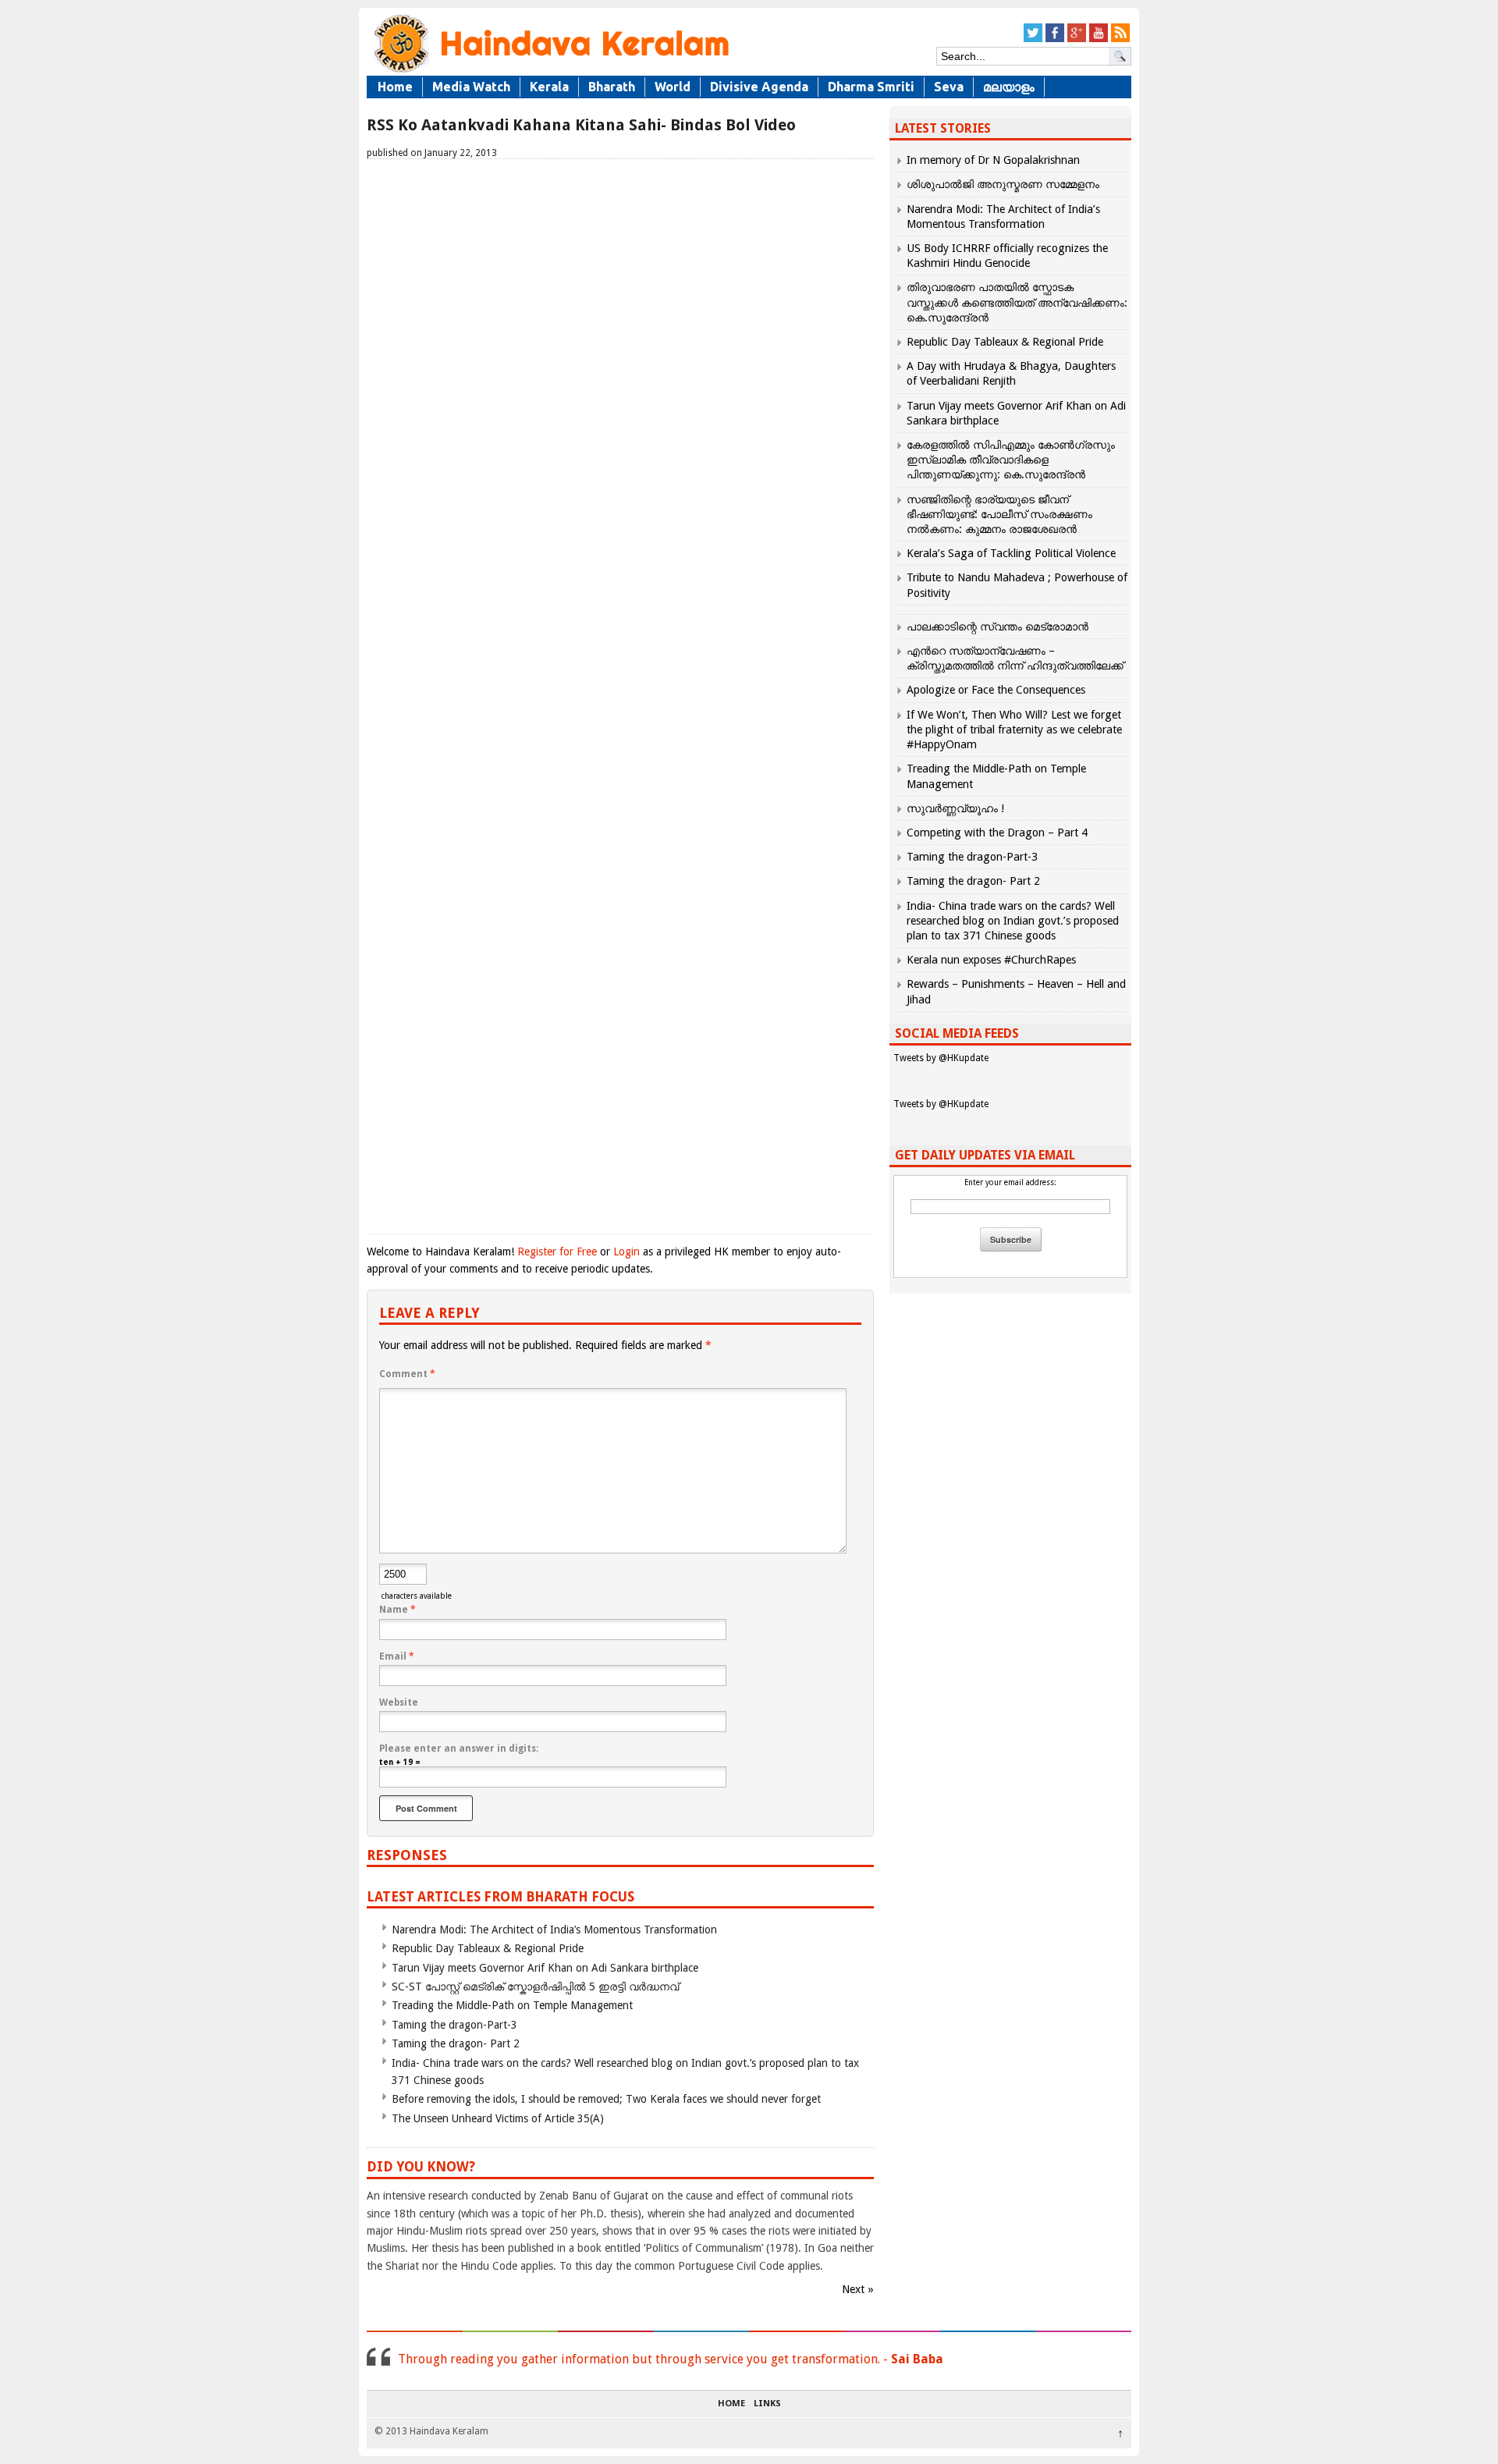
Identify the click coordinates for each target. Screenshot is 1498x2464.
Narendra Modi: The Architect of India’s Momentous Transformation (554, 1930)
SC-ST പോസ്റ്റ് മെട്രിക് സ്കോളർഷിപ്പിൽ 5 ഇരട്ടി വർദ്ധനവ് (535, 1986)
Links (767, 2404)
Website (399, 1702)
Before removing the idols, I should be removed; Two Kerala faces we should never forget (606, 2099)
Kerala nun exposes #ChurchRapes (991, 960)
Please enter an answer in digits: (459, 1749)
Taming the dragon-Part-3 (454, 2025)
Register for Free (557, 1252)
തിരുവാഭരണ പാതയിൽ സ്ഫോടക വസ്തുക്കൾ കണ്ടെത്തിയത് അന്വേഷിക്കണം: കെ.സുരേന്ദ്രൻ (1017, 302)
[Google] (1077, 39)
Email (397, 1656)
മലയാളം (1009, 87)
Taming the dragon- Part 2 (456, 2043)
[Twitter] (1033, 39)
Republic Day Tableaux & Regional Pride (488, 1948)
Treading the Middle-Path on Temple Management (512, 2005)
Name (398, 1610)
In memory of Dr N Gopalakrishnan (993, 160)
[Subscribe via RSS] (1120, 39)
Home (395, 87)
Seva (949, 87)
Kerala (549, 87)
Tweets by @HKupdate (941, 1058)
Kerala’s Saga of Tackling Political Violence (1011, 553)
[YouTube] (1099, 39)
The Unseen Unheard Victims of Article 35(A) (498, 2118)
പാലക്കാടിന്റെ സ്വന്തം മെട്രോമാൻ (997, 627)
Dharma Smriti (871, 87)
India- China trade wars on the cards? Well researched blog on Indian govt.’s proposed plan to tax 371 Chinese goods (1013, 921)
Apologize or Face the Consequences (996, 690)
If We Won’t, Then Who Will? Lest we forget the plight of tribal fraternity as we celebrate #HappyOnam (1014, 730)
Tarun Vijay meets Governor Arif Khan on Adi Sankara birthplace (545, 1968)
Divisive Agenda (759, 87)
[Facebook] (1055, 39)
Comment (407, 1374)
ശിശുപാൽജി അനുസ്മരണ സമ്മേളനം (1003, 184)
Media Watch (471, 87)
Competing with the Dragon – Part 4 (997, 833)
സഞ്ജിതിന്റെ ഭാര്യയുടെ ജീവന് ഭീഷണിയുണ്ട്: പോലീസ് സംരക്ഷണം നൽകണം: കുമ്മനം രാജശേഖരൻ (999, 514)
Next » (858, 2289)
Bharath (612, 87)
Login (627, 1252)
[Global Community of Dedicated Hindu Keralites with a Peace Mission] (550, 71)
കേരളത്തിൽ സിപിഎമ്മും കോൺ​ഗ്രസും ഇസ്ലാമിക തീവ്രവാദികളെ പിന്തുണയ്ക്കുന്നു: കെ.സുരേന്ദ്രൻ (1011, 460)
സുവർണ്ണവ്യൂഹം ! (955, 808)
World (673, 87)
